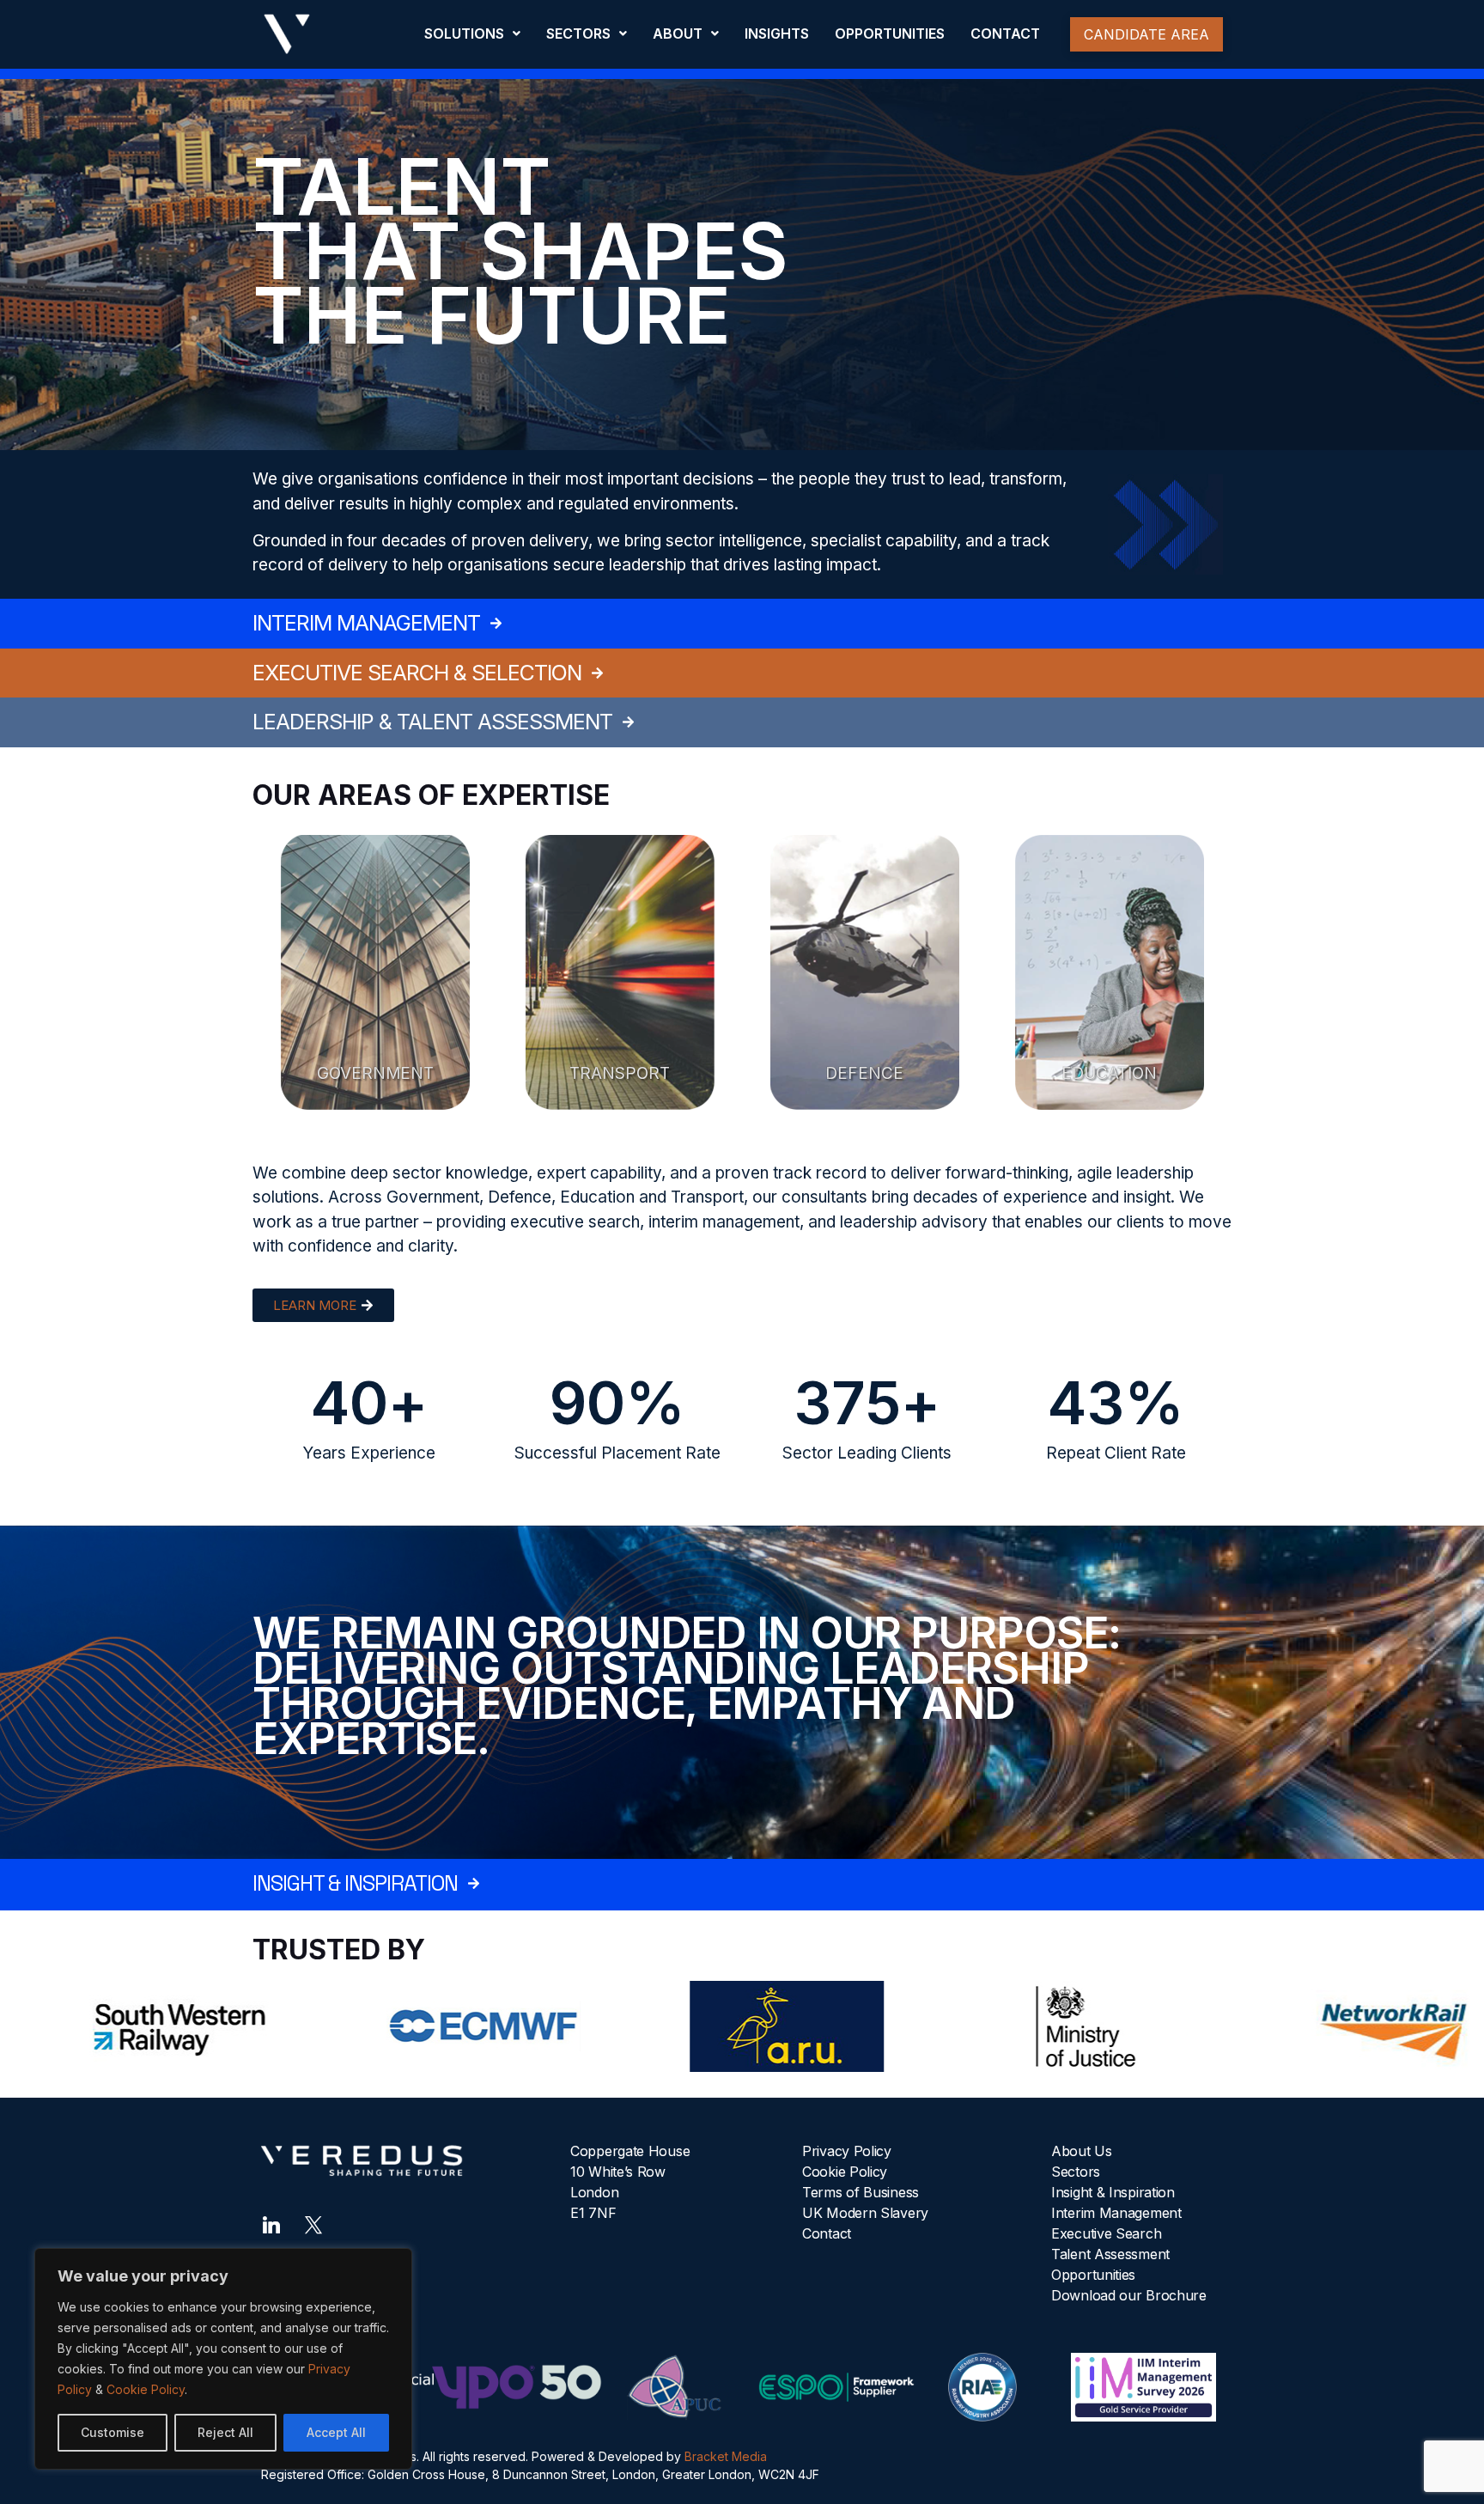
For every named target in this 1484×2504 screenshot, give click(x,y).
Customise (113, 2432)
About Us (1082, 2151)
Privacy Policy (847, 2151)
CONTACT (1005, 34)
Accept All (336, 2432)
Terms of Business (861, 2192)
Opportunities (1093, 2275)
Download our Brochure (1129, 2295)
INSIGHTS (777, 34)
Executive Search (1106, 2233)
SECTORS (578, 34)
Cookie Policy (146, 2389)
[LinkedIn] (271, 2224)
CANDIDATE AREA (1146, 34)
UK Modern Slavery (865, 2213)
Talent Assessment (1110, 2254)
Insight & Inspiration (1113, 2192)
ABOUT (678, 34)
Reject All (225, 2432)
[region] (223, 2359)
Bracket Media (726, 2456)
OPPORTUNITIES (890, 34)
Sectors (1076, 2172)
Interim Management (1116, 2213)
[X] (313, 2224)
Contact (827, 2233)
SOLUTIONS (464, 34)
